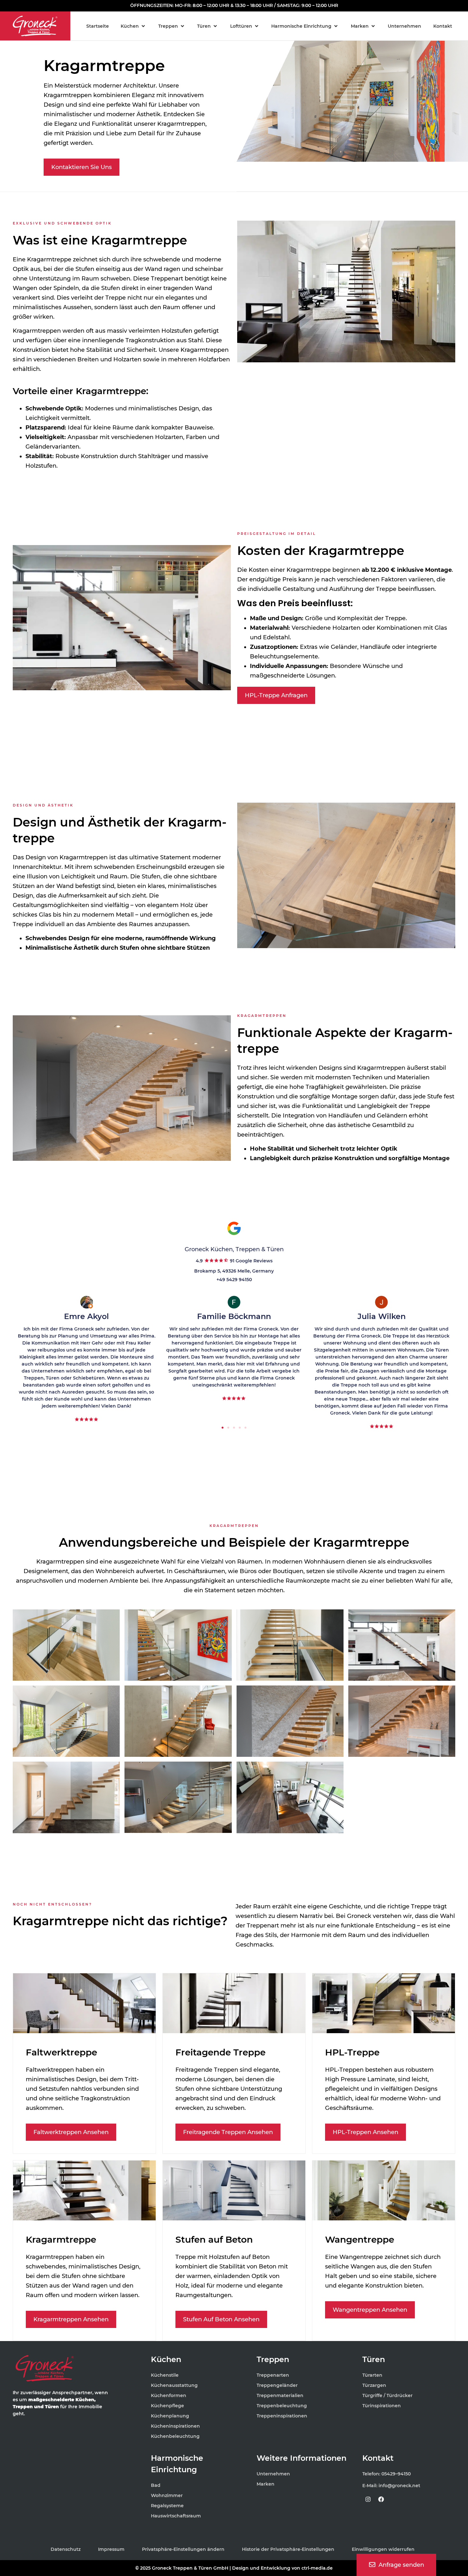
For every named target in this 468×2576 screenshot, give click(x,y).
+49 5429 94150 (234, 1280)
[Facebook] (381, 2499)
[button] (133, 26)
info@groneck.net (399, 2486)
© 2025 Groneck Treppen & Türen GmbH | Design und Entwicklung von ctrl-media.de (234, 2568)
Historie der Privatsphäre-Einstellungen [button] (288, 2549)
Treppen (273, 2359)
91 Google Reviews (251, 1261)
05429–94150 (396, 2474)
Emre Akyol (86, 1316)
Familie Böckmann (234, 1316)
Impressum (111, 2549)
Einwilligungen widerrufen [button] (383, 2549)
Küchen (166, 2359)
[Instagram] (368, 2499)
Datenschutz (66, 2549)
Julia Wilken (382, 1316)
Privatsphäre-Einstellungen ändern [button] (183, 2549)
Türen (374, 2359)
